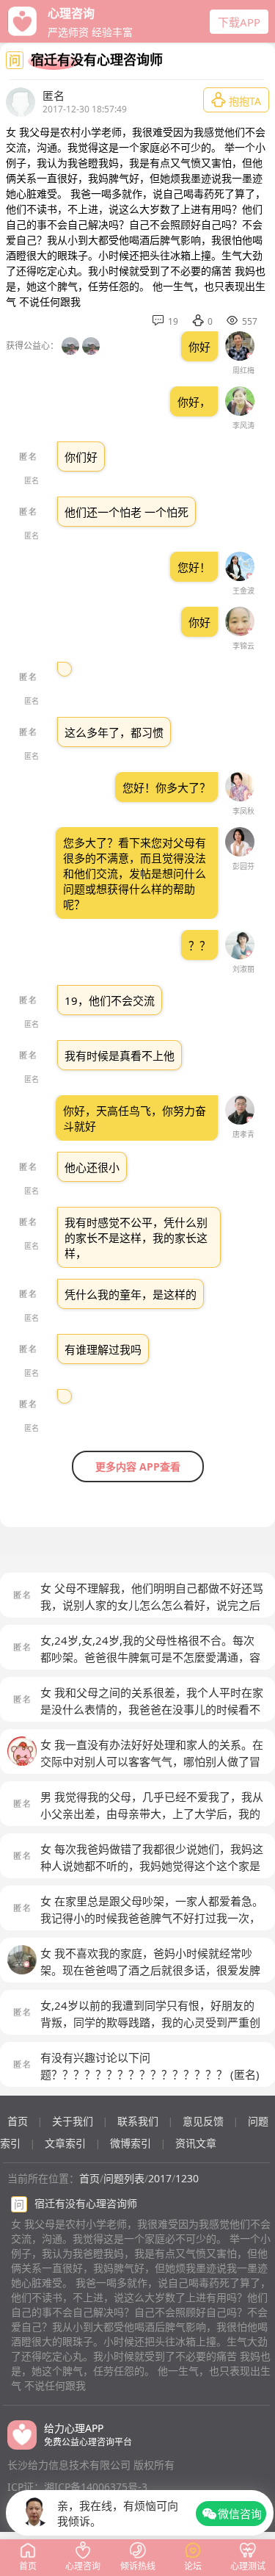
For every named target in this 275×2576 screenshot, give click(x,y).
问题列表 (124, 2178)
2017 (160, 2178)
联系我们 (138, 2121)
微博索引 (131, 2143)
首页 (18, 2121)
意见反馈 (203, 2121)
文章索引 (65, 2143)
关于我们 (73, 2121)
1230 (187, 2178)
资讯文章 (196, 2143)
